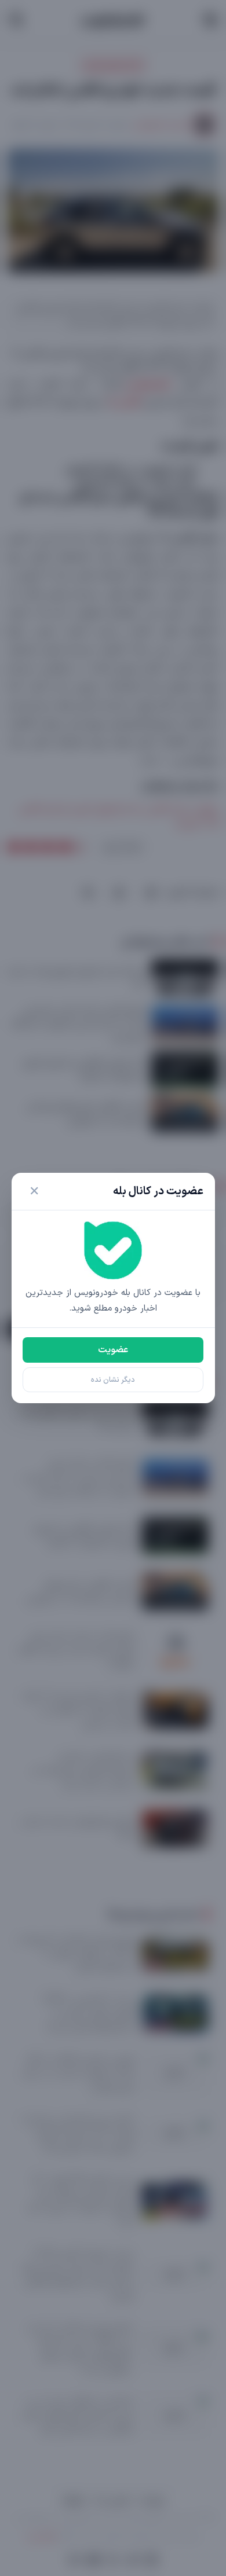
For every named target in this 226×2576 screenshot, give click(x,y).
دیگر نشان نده (113, 1380)
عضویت (113, 1350)
